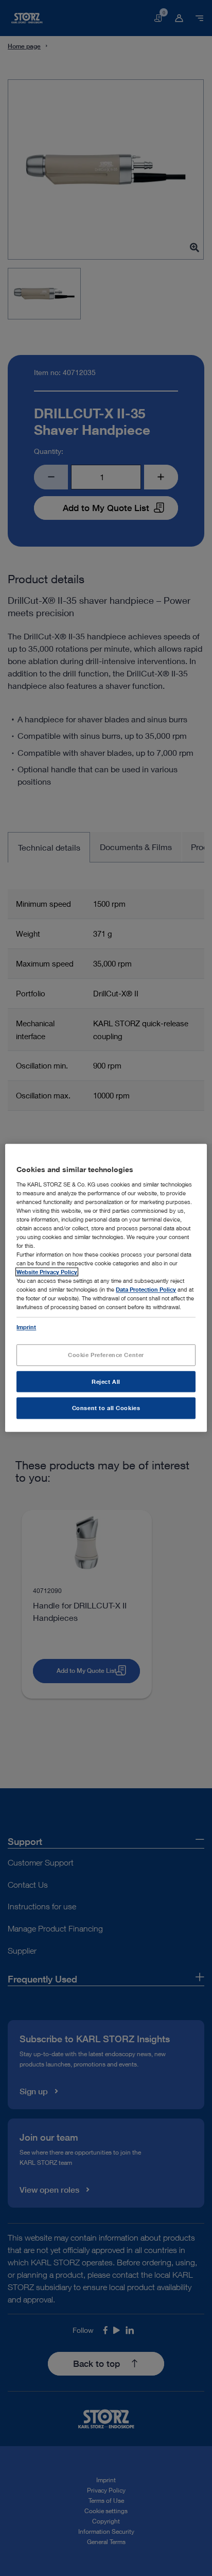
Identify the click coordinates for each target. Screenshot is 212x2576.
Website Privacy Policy (47, 1272)
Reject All (106, 1382)
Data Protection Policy (146, 1290)
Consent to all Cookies (106, 1408)
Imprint (26, 1327)
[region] (106, 1288)
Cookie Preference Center (106, 1355)
